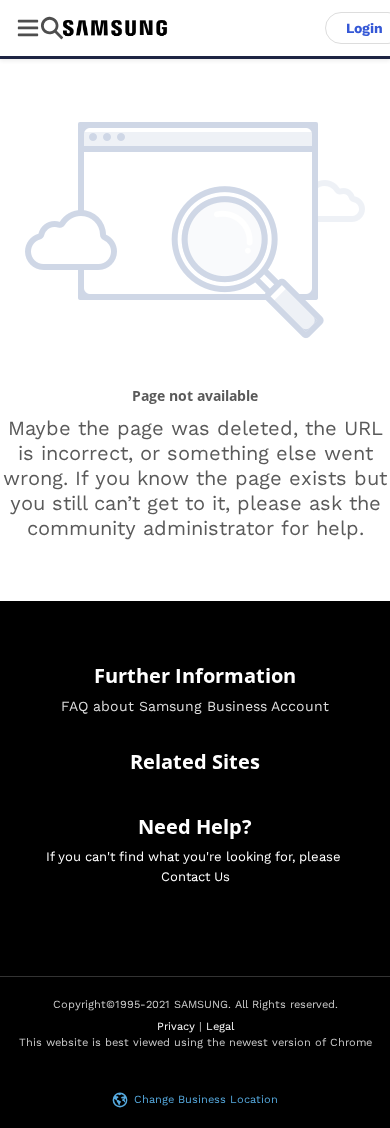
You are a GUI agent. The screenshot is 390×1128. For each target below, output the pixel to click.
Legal (220, 1026)
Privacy (176, 1026)
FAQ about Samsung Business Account (195, 706)
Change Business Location (206, 1099)
